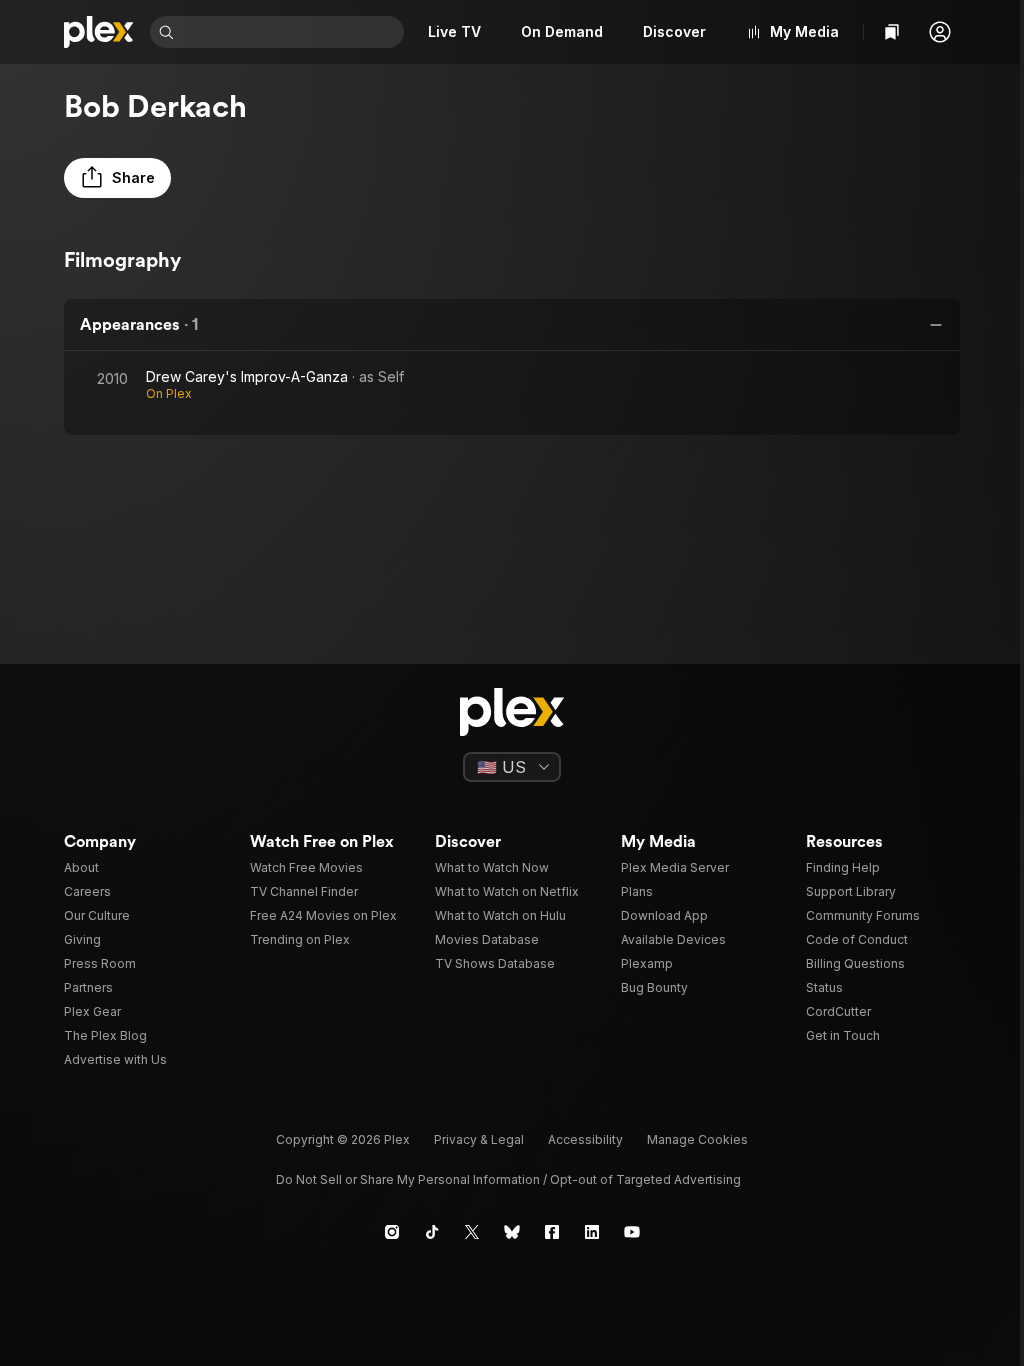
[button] (940, 32)
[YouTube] (632, 1232)
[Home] (99, 32)
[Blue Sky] (512, 1232)
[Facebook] (552, 1232)
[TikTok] (432, 1232)
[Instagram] (392, 1232)
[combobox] (291, 32)
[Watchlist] (892, 32)
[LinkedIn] (592, 1232)
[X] (472, 1232)
